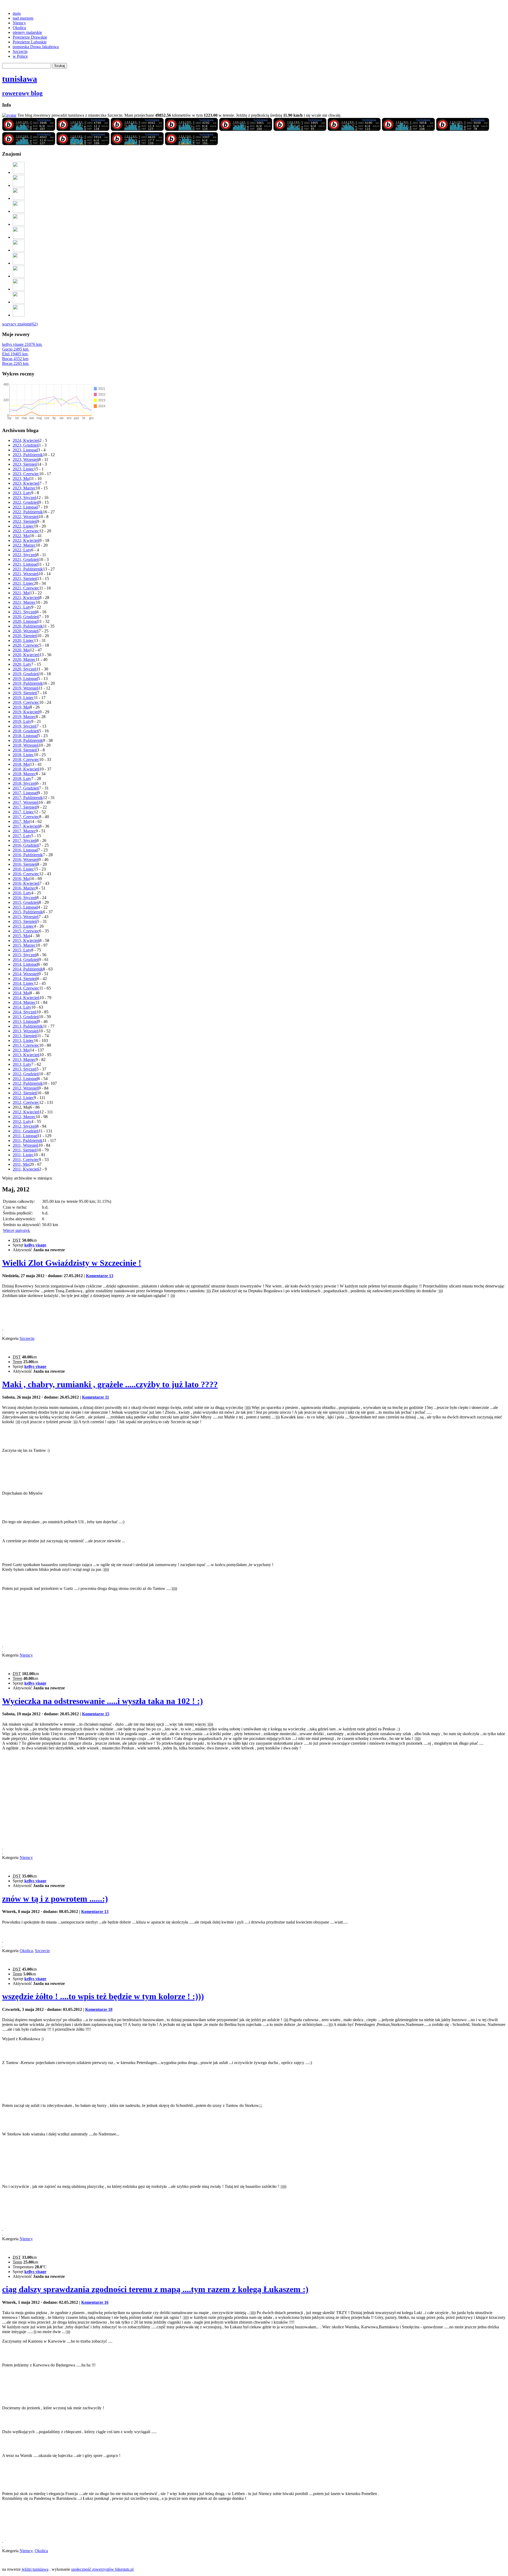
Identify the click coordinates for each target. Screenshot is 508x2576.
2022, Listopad (25, 507)
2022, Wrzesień (26, 517)
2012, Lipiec (23, 1098)
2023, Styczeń (25, 498)
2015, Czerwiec (26, 931)
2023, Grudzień (26, 445)
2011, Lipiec (23, 1155)
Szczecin (20, 51)
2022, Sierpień (25, 521)
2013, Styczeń (25, 1069)
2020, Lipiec (23, 640)
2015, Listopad (25, 907)
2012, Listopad (25, 1079)
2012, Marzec (24, 1117)
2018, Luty (22, 779)
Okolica (19, 28)
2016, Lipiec (23, 869)
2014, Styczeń (25, 1012)
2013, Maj (21, 1050)
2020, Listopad (25, 621)
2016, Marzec (24, 888)
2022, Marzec (24, 545)
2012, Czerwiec (26, 1102)
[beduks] (19, 237)
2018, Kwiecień (26, 769)
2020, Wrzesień (26, 631)
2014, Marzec (24, 1002)
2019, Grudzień (26, 674)
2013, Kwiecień (26, 1055)
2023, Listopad (25, 450)
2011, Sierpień (25, 1150)
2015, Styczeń (25, 955)
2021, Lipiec (23, 583)
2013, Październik (28, 1026)
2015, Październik (28, 912)
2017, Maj (21, 821)
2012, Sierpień (25, 1093)
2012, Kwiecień (26, 1112)
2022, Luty (22, 550)
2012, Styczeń (25, 1126)
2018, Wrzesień (26, 745)
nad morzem (23, 18)
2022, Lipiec (23, 526)
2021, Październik (28, 569)
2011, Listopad (25, 1136)
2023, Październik (28, 455)
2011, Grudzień (26, 1131)
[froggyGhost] (19, 172)
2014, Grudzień (26, 960)
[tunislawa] (29, 130)
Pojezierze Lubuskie (30, 42)
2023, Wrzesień (26, 459)
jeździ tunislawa (35, 2569)
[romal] (19, 211)
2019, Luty (22, 721)
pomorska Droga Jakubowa (36, 47)
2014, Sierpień (25, 979)
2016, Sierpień (25, 864)
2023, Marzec (24, 488)
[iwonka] (19, 315)
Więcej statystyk (16, 1230)
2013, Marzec (24, 1060)
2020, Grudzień (26, 617)
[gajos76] (19, 289)
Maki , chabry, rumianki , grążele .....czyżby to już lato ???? (110, 1384)
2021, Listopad (25, 564)
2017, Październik (28, 798)
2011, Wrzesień (26, 1145)
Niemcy (19, 23)
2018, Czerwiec (26, 759)
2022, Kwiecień (26, 540)
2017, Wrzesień (26, 802)
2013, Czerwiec (26, 1045)
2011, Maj (21, 1164)
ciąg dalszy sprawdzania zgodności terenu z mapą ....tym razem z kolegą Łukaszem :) (155, 2289)
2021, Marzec (24, 602)
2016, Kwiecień (26, 883)
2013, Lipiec (23, 1040)
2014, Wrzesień (26, 974)
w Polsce (20, 56)
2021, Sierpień (25, 579)
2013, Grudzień (26, 1017)
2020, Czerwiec (26, 645)
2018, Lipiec (23, 755)
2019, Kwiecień (26, 712)
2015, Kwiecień (26, 940)
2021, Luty (22, 607)
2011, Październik (28, 1140)
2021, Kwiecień (26, 598)
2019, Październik (28, 683)
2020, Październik (28, 626)
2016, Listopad (25, 850)
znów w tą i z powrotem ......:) (55, 1899)
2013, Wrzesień (26, 1031)
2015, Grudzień (26, 902)
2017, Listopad (25, 793)
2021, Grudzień (26, 559)
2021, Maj (21, 593)
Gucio (15, 349)
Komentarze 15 (96, 1714)
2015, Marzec (24, 945)
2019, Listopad (25, 679)
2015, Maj (21, 936)
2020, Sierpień (25, 636)
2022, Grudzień (26, 502)
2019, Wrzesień (26, 688)
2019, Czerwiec (26, 702)
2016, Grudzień (26, 845)
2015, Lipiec (23, 926)
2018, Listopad (25, 736)
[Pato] (19, 224)
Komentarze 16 (95, 2302)
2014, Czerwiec (26, 988)
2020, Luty (22, 664)
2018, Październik (28, 740)
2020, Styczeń (25, 669)
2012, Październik (28, 1083)
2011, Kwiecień (26, 1169)
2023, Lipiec (23, 469)
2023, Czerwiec (26, 474)
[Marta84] (19, 250)
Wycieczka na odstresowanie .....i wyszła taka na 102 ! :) (103, 1701)
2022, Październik (28, 512)
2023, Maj (21, 479)
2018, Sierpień (25, 750)
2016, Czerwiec (26, 874)
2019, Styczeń (25, 726)
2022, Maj (21, 536)
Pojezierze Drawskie (30, 37)
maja (17, 13)
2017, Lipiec (23, 812)
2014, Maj (21, 993)
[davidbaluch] (19, 302)
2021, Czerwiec (26, 588)
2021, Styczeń (25, 612)
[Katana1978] (19, 276)
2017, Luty (22, 836)
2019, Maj (21, 707)
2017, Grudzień (26, 788)
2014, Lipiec (23, 983)
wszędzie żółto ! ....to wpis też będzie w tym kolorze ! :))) (103, 1996)
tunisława (20, 79)
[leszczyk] (19, 263)
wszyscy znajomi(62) (20, 324)
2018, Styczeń (25, 783)
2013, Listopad (25, 1021)
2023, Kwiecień (26, 483)
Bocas (15, 359)
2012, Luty (22, 1121)
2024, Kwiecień (26, 440)
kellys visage (22, 344)
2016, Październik (28, 855)
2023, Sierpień (25, 464)
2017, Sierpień (25, 807)
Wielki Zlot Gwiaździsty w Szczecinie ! (72, 1263)
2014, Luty (22, 1007)
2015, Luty (22, 950)
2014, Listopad (25, 964)
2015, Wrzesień (26, 917)
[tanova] (19, 198)
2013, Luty (22, 1064)
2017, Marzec (24, 831)
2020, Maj (21, 650)
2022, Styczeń (25, 555)
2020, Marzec (24, 659)
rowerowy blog (22, 93)
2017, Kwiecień (26, 826)
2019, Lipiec (23, 698)
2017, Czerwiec (26, 817)
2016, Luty (22, 893)
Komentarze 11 (96, 1397)
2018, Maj (21, 764)
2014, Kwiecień (26, 998)
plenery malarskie (27, 32)
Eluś (15, 354)
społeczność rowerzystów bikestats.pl (102, 2569)
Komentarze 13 (100, 1276)
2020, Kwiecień (26, 655)
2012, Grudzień (26, 1074)
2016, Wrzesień (26, 860)
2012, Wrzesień (26, 1088)
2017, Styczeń (25, 840)
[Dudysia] (19, 185)
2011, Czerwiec (26, 1160)
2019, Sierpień (25, 693)
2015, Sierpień (25, 921)
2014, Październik (28, 969)
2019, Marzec (24, 717)
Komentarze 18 (99, 2009)
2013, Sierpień (25, 1036)
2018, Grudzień (26, 731)
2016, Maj (21, 879)
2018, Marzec (24, 774)
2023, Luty (22, 493)
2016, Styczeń (25, 898)
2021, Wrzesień (26, 574)
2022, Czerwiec (26, 531)
